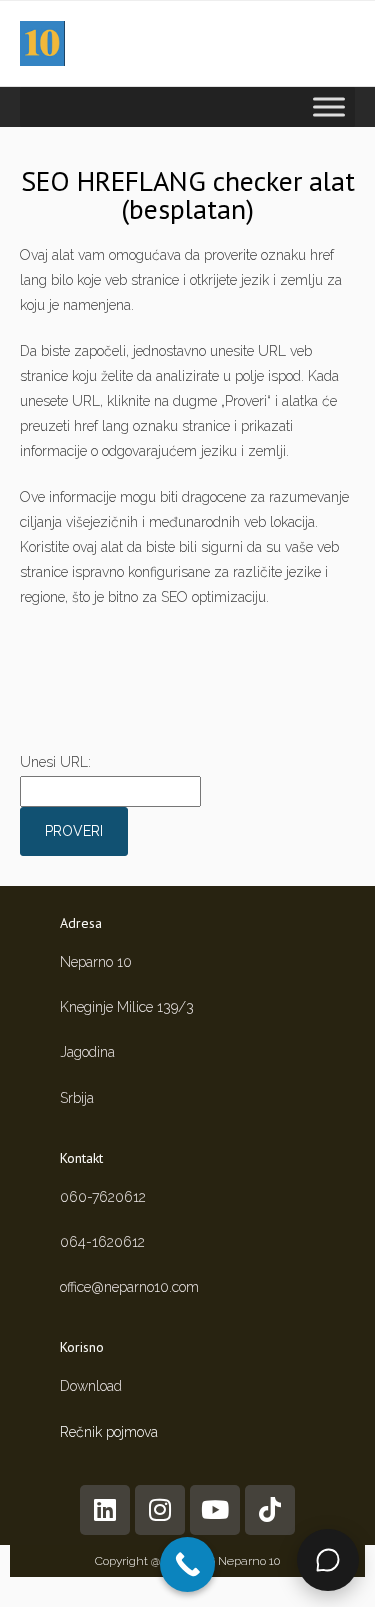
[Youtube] (215, 1510)
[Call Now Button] (187, 1564)
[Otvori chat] (328, 1560)
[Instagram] (160, 1510)
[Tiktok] (270, 1510)
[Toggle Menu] (329, 106)
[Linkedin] (105, 1510)
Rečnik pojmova (109, 1432)
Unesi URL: (55, 762)
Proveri (74, 831)
